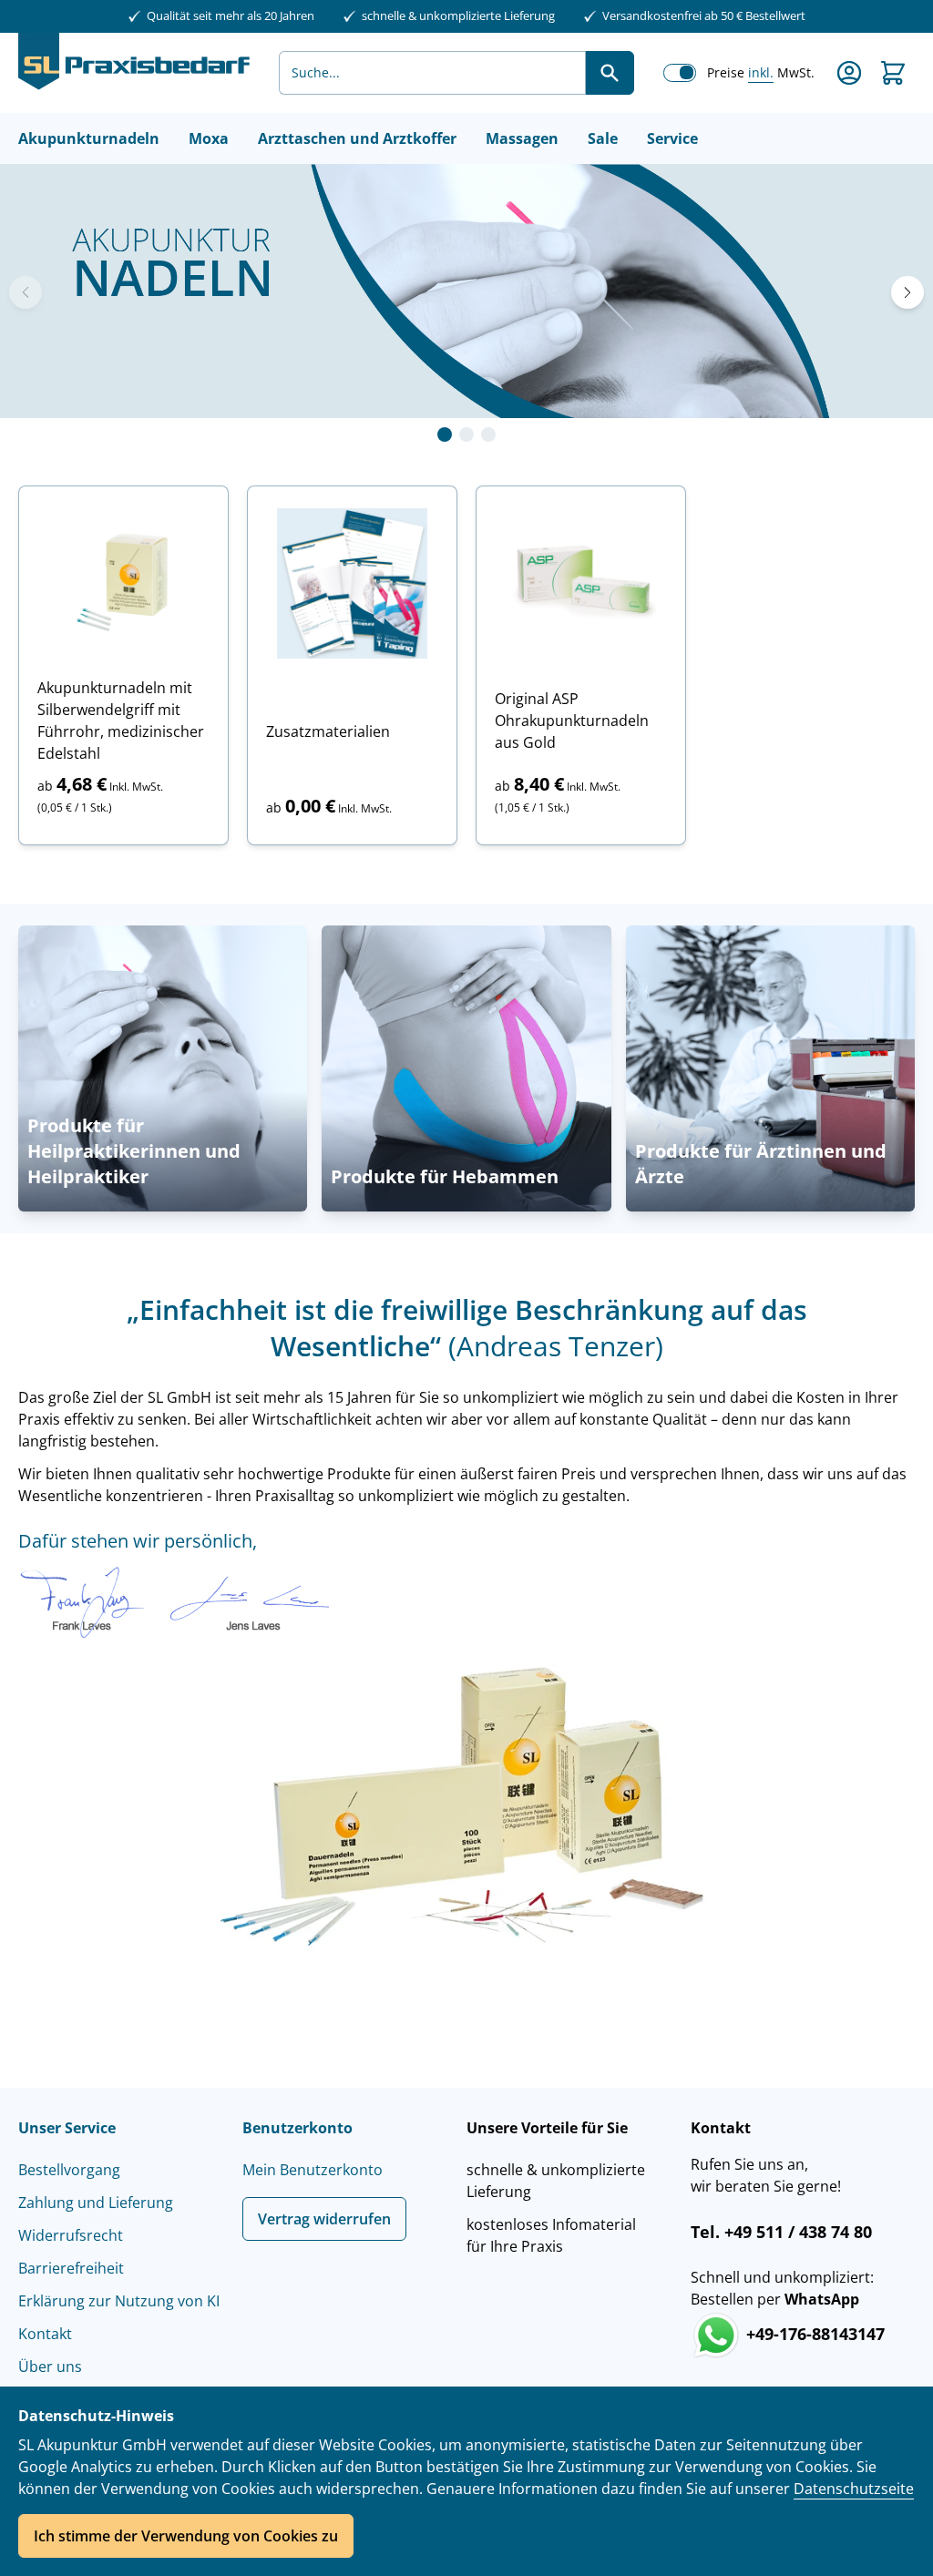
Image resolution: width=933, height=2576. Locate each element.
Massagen (522, 138)
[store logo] (134, 73)
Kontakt (45, 2334)
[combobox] (432, 73)
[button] (445, 434)
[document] (466, 2481)
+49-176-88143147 (813, 2334)
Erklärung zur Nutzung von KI (119, 2301)
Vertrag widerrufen (324, 2219)
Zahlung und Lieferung (96, 2203)
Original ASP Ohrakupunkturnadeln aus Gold (572, 721)
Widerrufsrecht (71, 2235)
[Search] (610, 73)
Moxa (209, 138)
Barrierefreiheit (71, 2268)
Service (672, 138)
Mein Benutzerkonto (313, 2170)
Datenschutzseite (854, 2489)
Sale (603, 138)
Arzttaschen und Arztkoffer (357, 138)
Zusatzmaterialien (328, 731)
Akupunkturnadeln (89, 138)
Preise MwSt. (761, 72)
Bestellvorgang (69, 2170)
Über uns (50, 2366)
